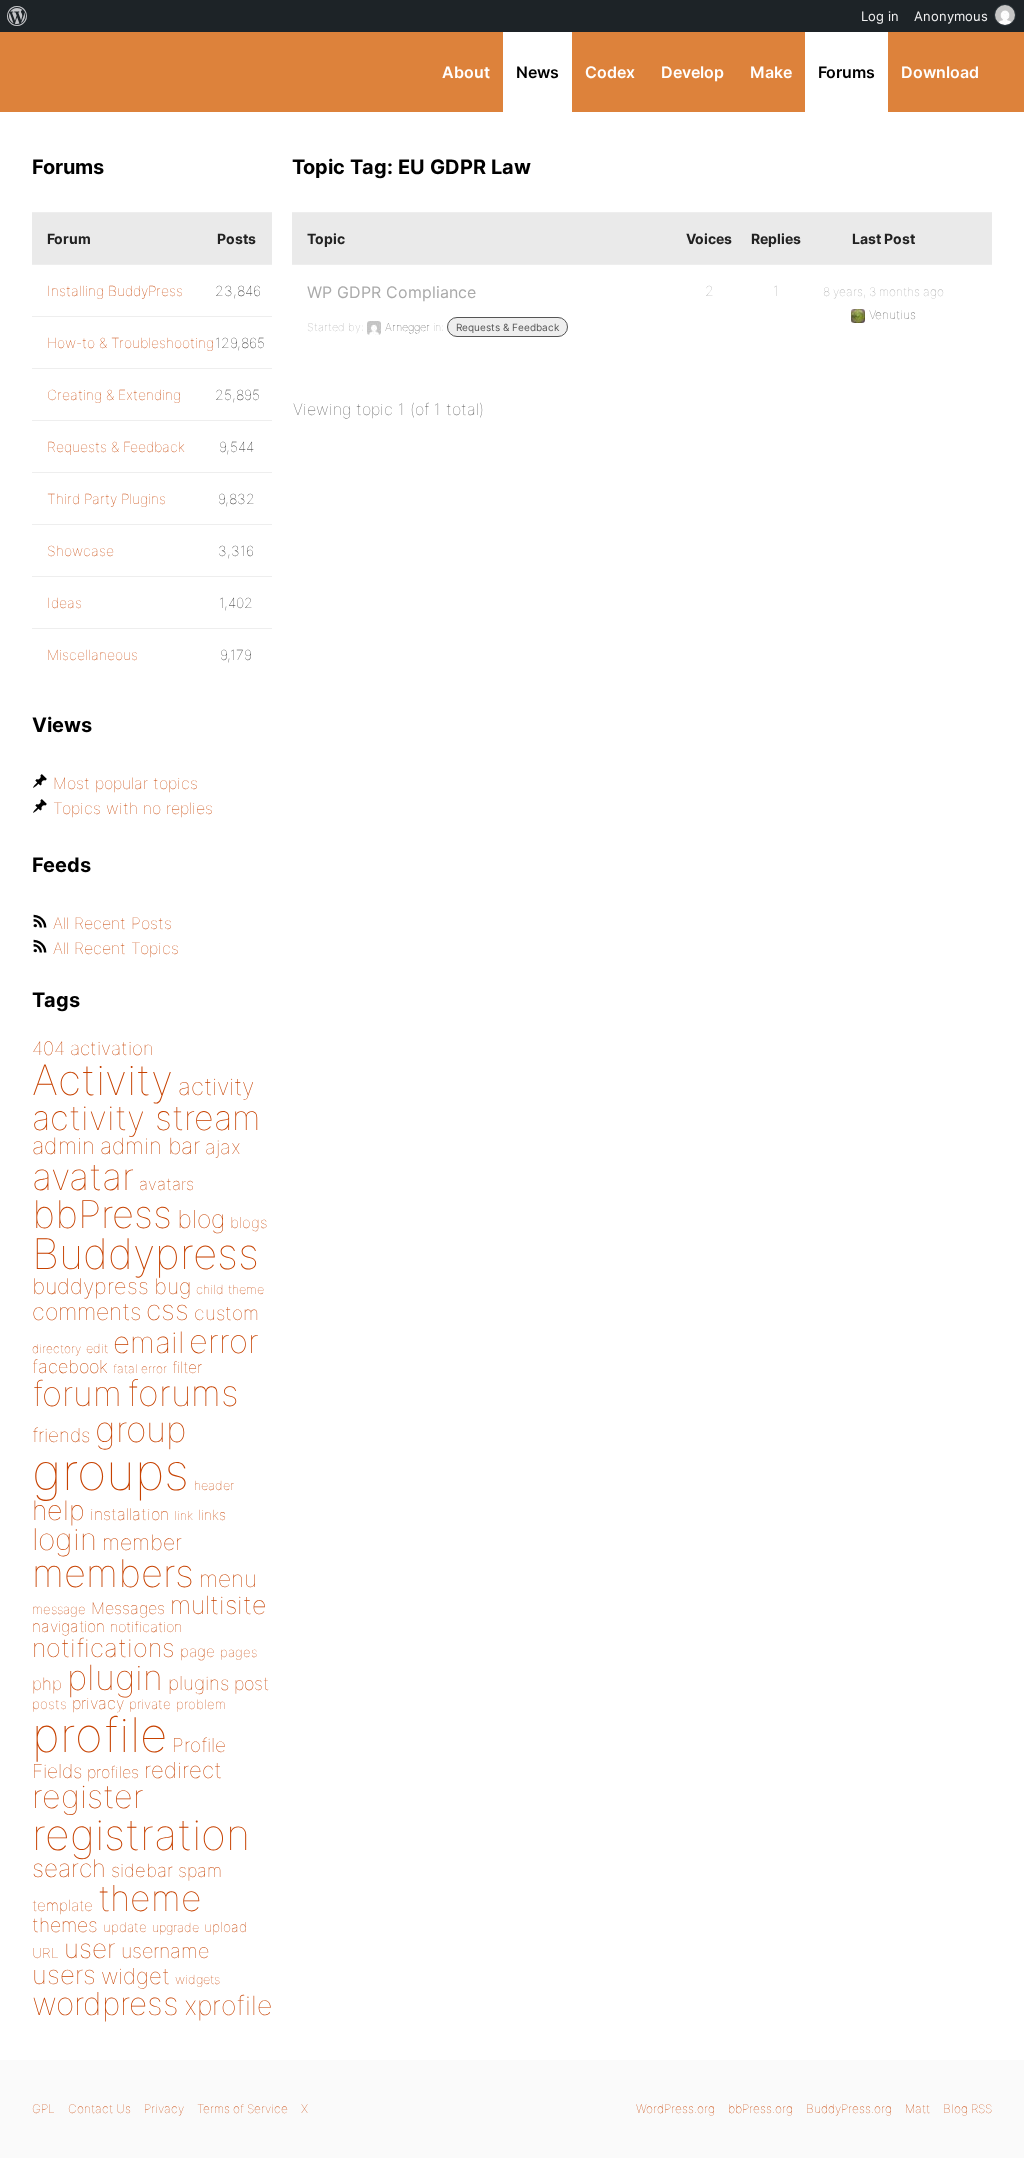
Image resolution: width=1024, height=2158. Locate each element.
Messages (128, 1608)
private (150, 1704)
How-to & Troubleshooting (130, 342)
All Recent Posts (112, 923)
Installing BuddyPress (115, 290)
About (466, 72)
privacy (98, 1703)
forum (77, 1393)
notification (146, 1627)
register (88, 1796)
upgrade (175, 1927)
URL (45, 1953)
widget (135, 1976)
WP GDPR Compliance (391, 292)
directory (56, 1348)
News (537, 72)
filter (187, 1367)
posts (49, 1704)
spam (200, 1870)
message (59, 1609)
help (58, 1510)
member (142, 1542)
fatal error (140, 1368)
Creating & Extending (114, 394)
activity (216, 1086)
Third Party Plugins (106, 498)
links (212, 1514)
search (69, 1868)
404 (48, 1048)
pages (238, 1652)
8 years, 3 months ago (883, 291)
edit (97, 1348)
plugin (115, 1677)
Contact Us (99, 2108)
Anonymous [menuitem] (951, 16)
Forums (846, 72)
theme (150, 1898)
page (197, 1651)
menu (228, 1579)
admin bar (150, 1145)
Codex (610, 72)
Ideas (64, 602)
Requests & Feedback (507, 327)
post (251, 1683)
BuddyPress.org (166, 72)
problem (201, 1704)
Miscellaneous (92, 654)
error (224, 1341)
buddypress (90, 1286)
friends (61, 1435)
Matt (917, 2108)
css (167, 1310)
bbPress (102, 1214)
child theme (230, 1289)
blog (201, 1219)
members (113, 1573)
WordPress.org (675, 2108)
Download (940, 72)
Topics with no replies (133, 808)
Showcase (80, 550)
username (165, 1951)
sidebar (142, 1870)
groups (110, 1471)
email (148, 1342)
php (47, 1683)
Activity (102, 1079)
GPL (43, 2108)
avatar (83, 1176)
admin (63, 1146)
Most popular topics (125, 783)
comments (86, 1311)
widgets (197, 1979)
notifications (103, 1647)
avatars (166, 1184)
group (140, 1429)
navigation (68, 1626)
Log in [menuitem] (880, 16)
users (64, 1974)
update (125, 1927)
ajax (223, 1147)
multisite (218, 1605)
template (62, 1905)
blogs (248, 1222)
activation (112, 1048)
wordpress (105, 2003)
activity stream (146, 1117)
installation (129, 1514)
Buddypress (145, 1253)
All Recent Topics (116, 948)
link (183, 1515)
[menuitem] (17, 16)
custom (226, 1313)
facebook (70, 1366)
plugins (198, 1683)
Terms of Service (242, 2108)
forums (183, 1393)
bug (172, 1286)
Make (771, 72)
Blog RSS (967, 2108)
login (64, 1539)
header (214, 1485)
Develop (692, 72)
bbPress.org (760, 2108)
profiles (113, 1772)
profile (99, 1735)
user (90, 1948)
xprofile (228, 2005)
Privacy (164, 2108)
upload (225, 1927)
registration (141, 1834)
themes (65, 1925)
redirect (183, 1770)
